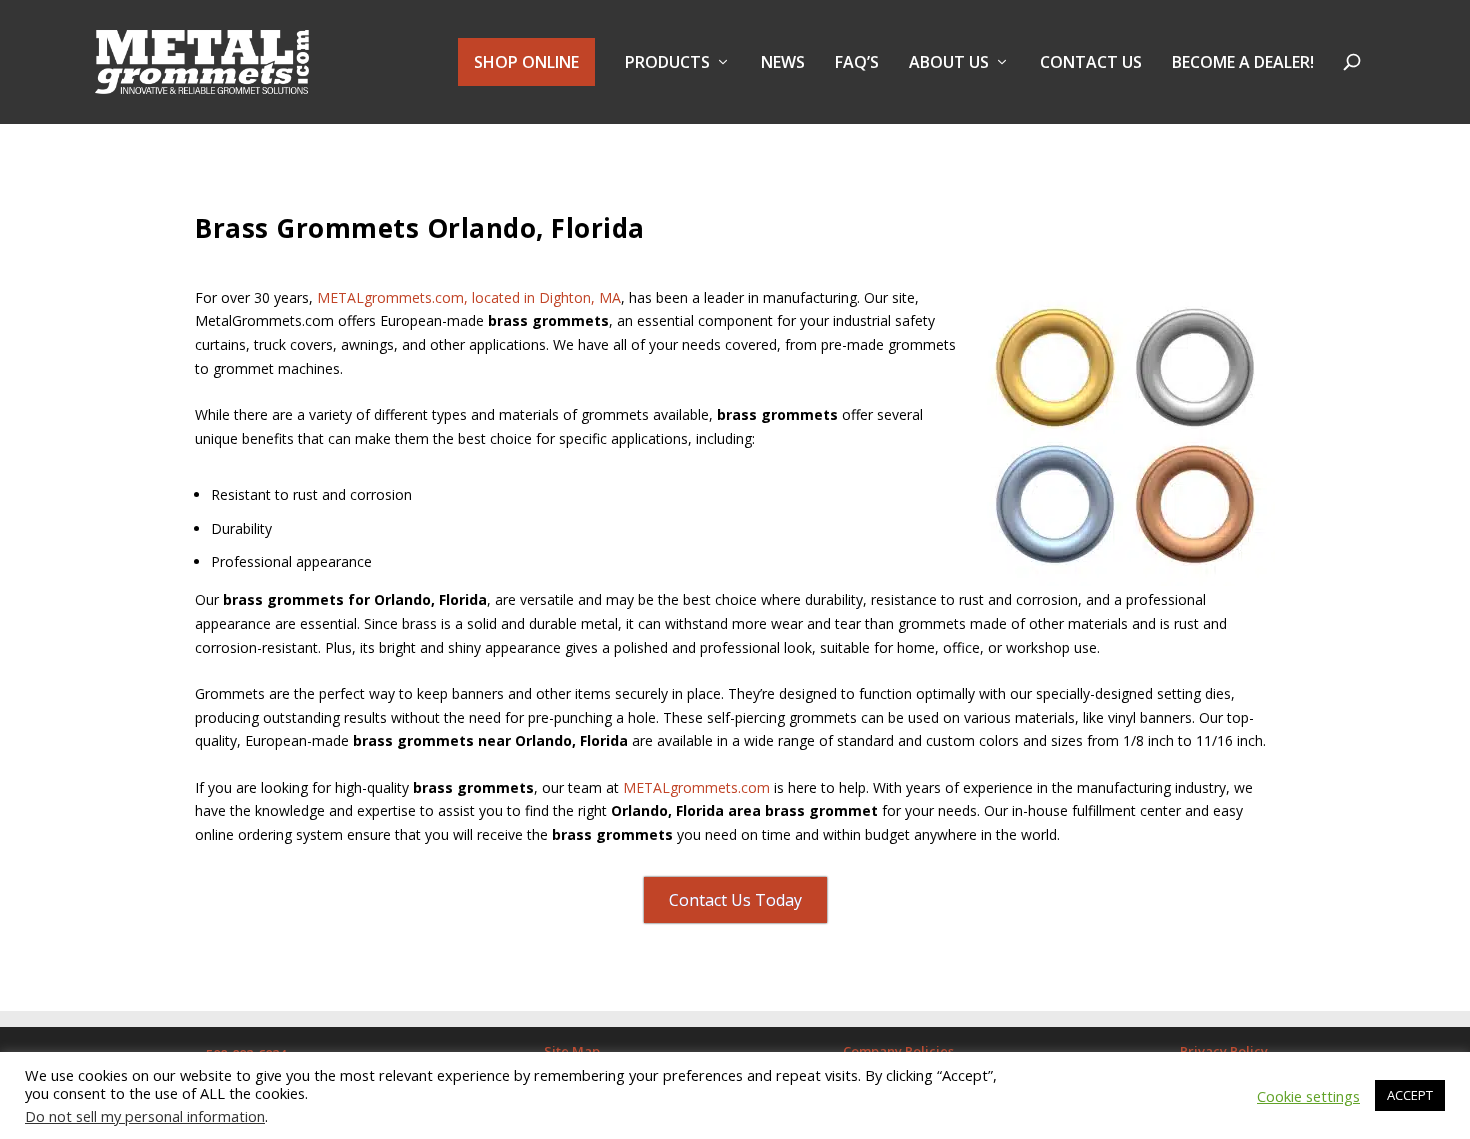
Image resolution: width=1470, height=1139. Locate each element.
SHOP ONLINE (526, 62)
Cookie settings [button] (1308, 1096)
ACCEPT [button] (1410, 1095)
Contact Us (1091, 63)
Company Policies (898, 1051)
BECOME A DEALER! (1243, 63)
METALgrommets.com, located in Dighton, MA (469, 297)
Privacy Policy (1224, 1051)
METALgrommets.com (696, 787)
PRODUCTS (667, 63)
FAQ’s (857, 63)
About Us (949, 63)
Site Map (572, 1051)
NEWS (783, 63)
